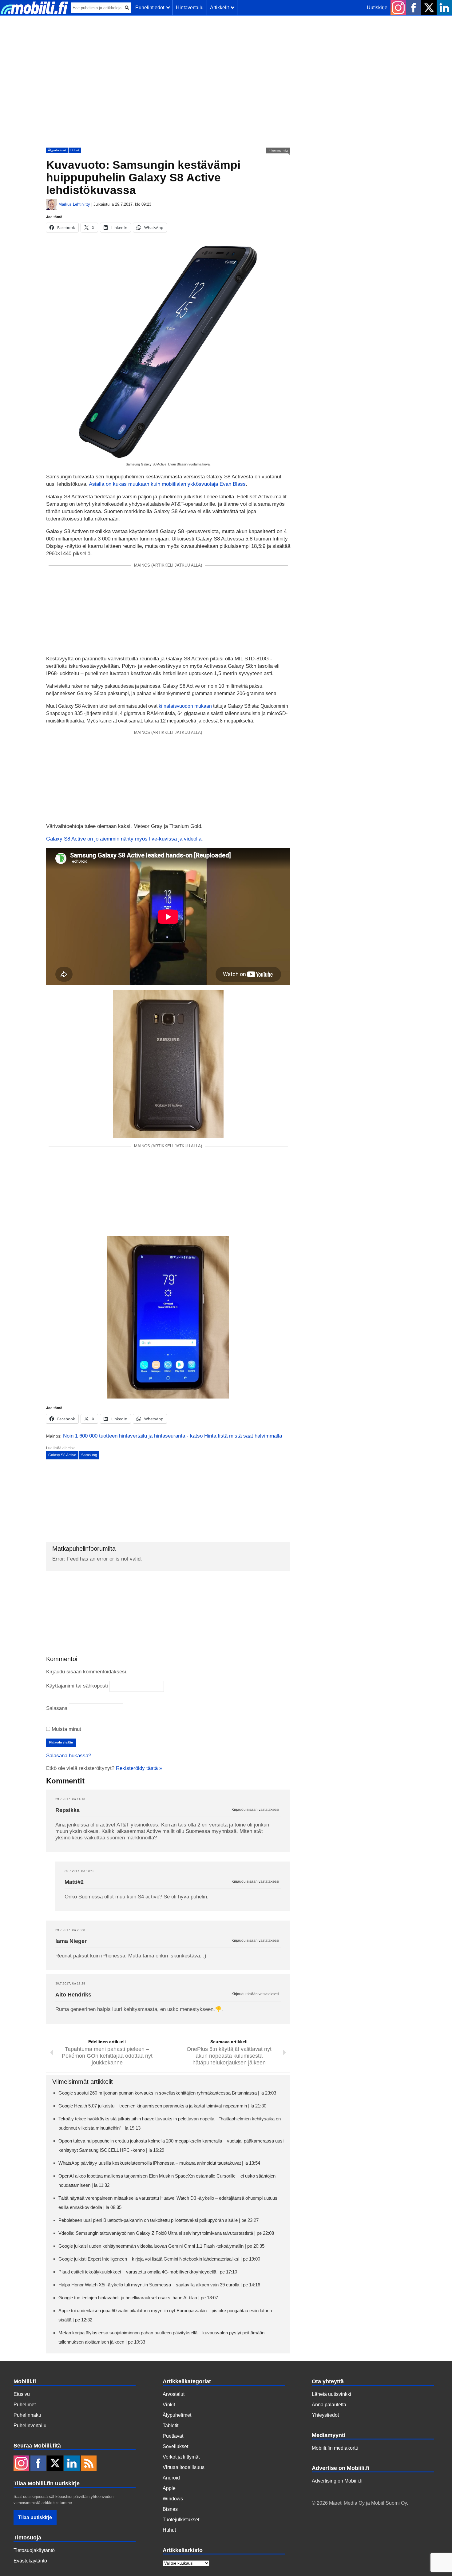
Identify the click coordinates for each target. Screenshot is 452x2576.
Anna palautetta (329, 2405)
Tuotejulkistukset (181, 2520)
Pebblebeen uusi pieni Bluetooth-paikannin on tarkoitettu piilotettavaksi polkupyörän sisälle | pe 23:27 (159, 2220)
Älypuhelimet (57, 150)
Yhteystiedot (325, 2415)
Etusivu (22, 2394)
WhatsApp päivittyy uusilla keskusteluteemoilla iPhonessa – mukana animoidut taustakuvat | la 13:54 (159, 2163)
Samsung (89, 1455)
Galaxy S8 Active (62, 1455)
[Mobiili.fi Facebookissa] (414, 8)
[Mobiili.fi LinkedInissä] (444, 8)
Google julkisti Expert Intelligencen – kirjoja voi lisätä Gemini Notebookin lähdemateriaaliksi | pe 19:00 (159, 2259)
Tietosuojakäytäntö (34, 2550)
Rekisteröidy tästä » (139, 1768)
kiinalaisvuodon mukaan (185, 706)
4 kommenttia (278, 150)
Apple (169, 2488)
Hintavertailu (190, 8)
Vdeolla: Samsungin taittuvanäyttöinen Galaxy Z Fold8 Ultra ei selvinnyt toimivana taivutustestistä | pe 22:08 (166, 2233)
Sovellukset (175, 2446)
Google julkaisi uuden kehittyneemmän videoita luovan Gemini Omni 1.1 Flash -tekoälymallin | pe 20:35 (161, 2246)
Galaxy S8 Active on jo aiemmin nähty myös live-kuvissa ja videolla (124, 839)
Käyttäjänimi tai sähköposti (77, 1686)
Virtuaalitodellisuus (184, 2467)
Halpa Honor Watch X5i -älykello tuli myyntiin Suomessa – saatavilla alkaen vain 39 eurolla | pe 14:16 (159, 2285)
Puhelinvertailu (30, 2426)
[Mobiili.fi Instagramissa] (398, 8)
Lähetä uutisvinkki (331, 2394)
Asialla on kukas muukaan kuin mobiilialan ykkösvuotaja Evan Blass (167, 484)
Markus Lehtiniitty (74, 204)
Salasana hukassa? (69, 1756)
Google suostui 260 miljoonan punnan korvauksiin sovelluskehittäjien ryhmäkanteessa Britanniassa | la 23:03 (167, 2093)
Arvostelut (174, 2394)
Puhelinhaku (27, 2415)
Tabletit (170, 2426)
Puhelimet (25, 2405)
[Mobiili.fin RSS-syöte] (89, 2464)
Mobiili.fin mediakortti (335, 2448)
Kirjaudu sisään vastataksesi (255, 1810)
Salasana (57, 1708)
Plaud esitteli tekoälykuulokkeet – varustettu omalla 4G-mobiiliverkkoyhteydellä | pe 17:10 (148, 2272)
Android (171, 2478)
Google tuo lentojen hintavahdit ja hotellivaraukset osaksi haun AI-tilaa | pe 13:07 (138, 2298)
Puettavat (173, 2436)
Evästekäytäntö (30, 2561)
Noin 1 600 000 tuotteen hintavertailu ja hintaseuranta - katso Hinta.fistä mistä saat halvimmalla (172, 1436)
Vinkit (169, 2405)
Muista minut (66, 1729)
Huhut (75, 150)
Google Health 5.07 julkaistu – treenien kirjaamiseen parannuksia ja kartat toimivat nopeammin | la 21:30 (162, 2106)
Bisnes (170, 2509)
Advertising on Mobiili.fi (337, 2481)
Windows (173, 2499)
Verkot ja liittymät (181, 2457)
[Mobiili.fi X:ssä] (429, 8)
